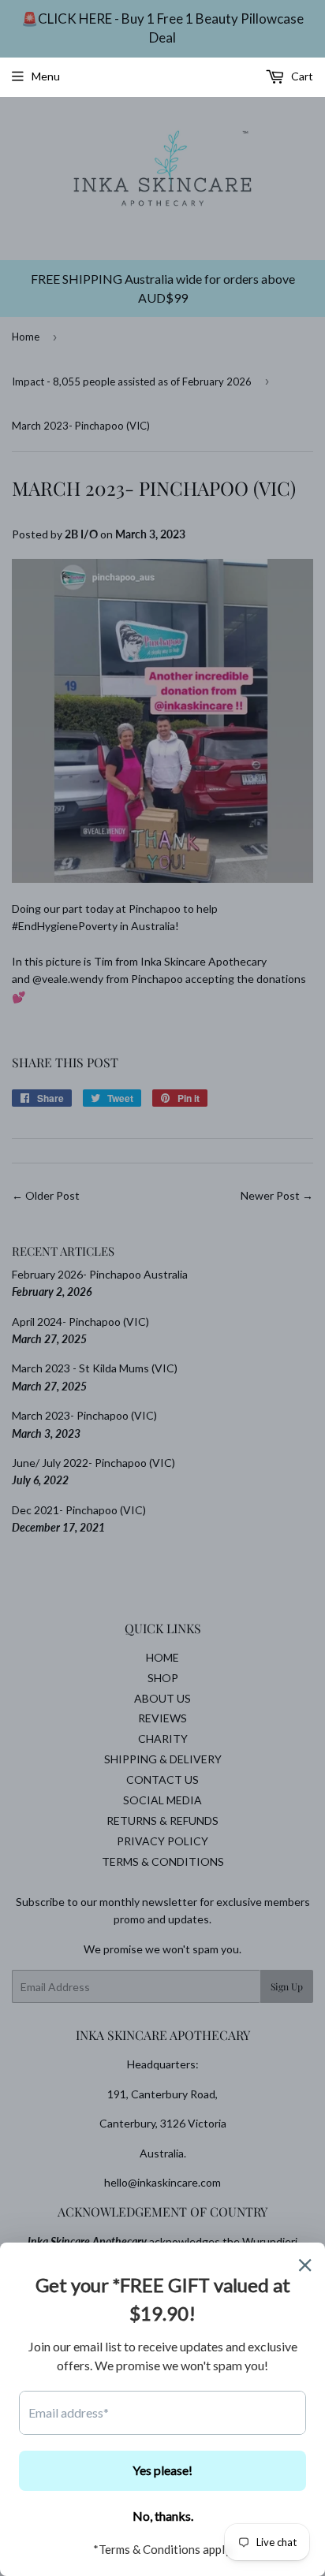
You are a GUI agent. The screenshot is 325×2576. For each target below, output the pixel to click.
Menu (46, 76)
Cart (301, 76)
